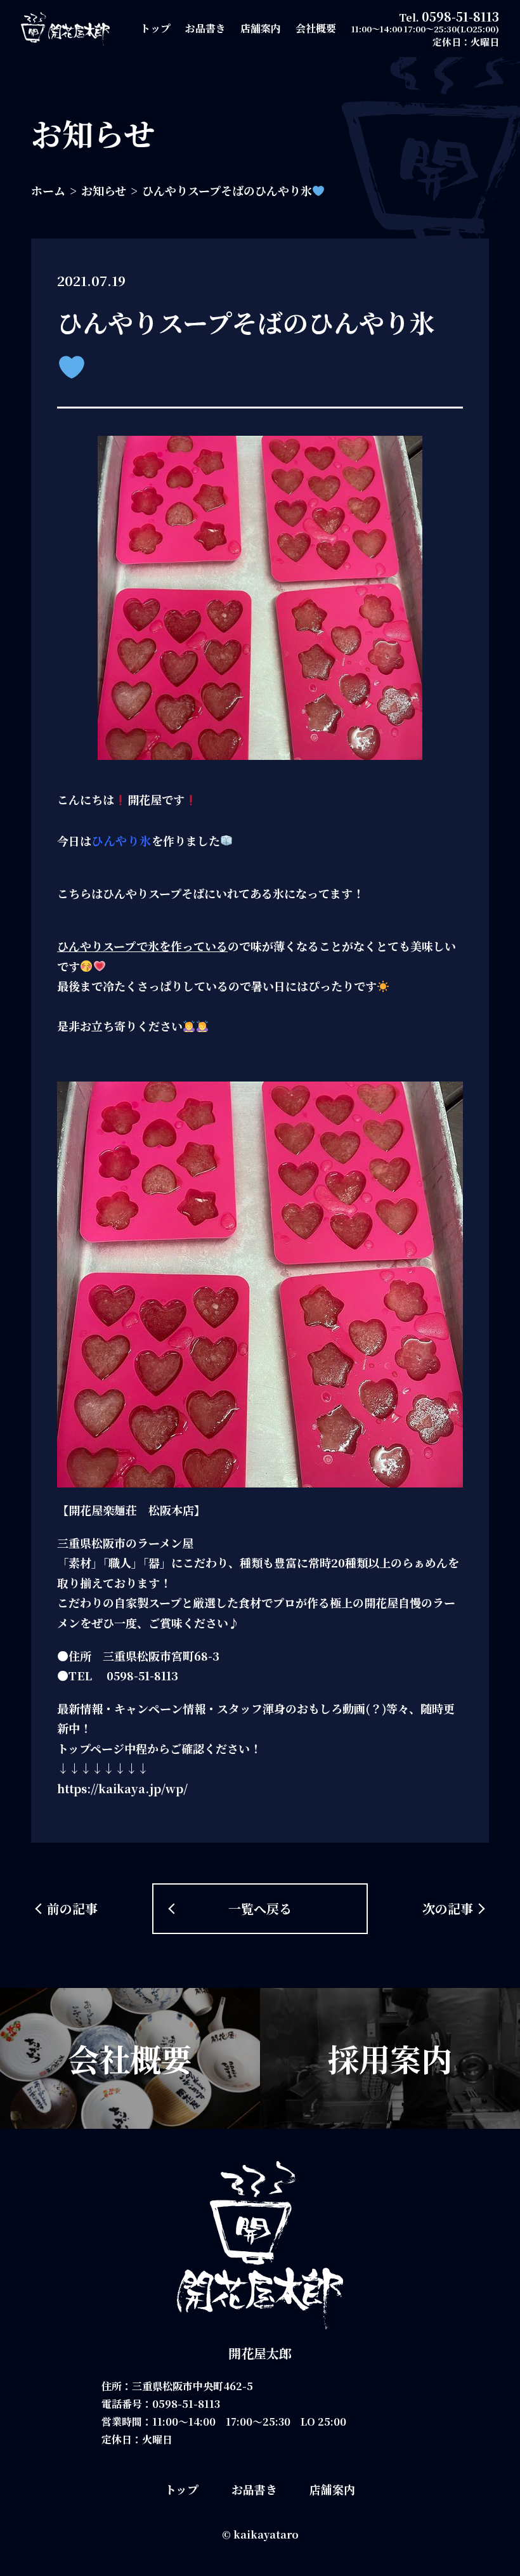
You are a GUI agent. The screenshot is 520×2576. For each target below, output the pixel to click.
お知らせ (104, 190)
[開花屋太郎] (65, 29)
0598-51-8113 (460, 16)
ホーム (48, 190)
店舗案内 (261, 28)
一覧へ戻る (260, 1908)
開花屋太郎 (260, 2353)
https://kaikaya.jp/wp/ (122, 1788)
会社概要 (316, 28)
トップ (155, 28)
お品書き (205, 28)
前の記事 (72, 1908)
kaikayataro (266, 2534)
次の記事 (448, 1908)
